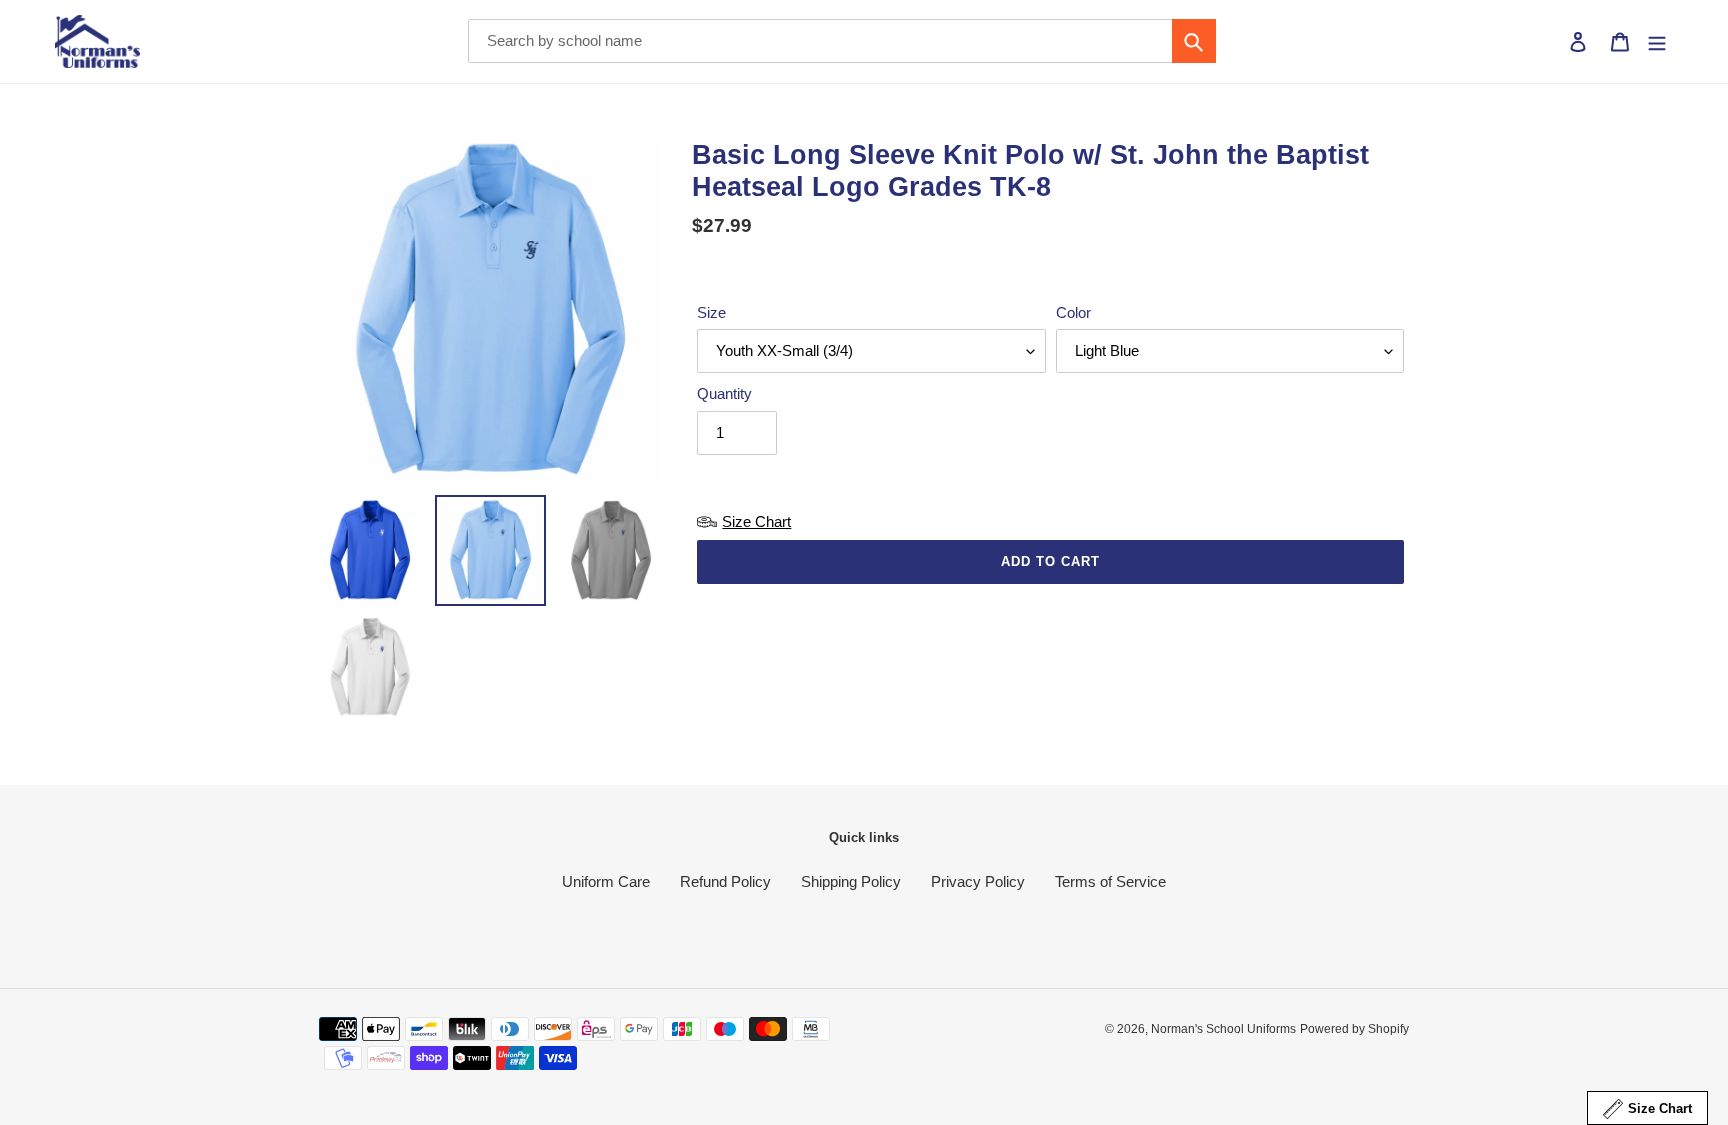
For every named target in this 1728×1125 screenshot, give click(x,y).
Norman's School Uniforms (1223, 1029)
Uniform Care (606, 881)
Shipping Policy (851, 881)
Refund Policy (725, 881)
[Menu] (1657, 41)
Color (1073, 312)
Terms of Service (1110, 881)
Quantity (724, 393)
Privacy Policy (978, 881)
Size (711, 312)
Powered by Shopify (1354, 1029)
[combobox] (842, 41)
